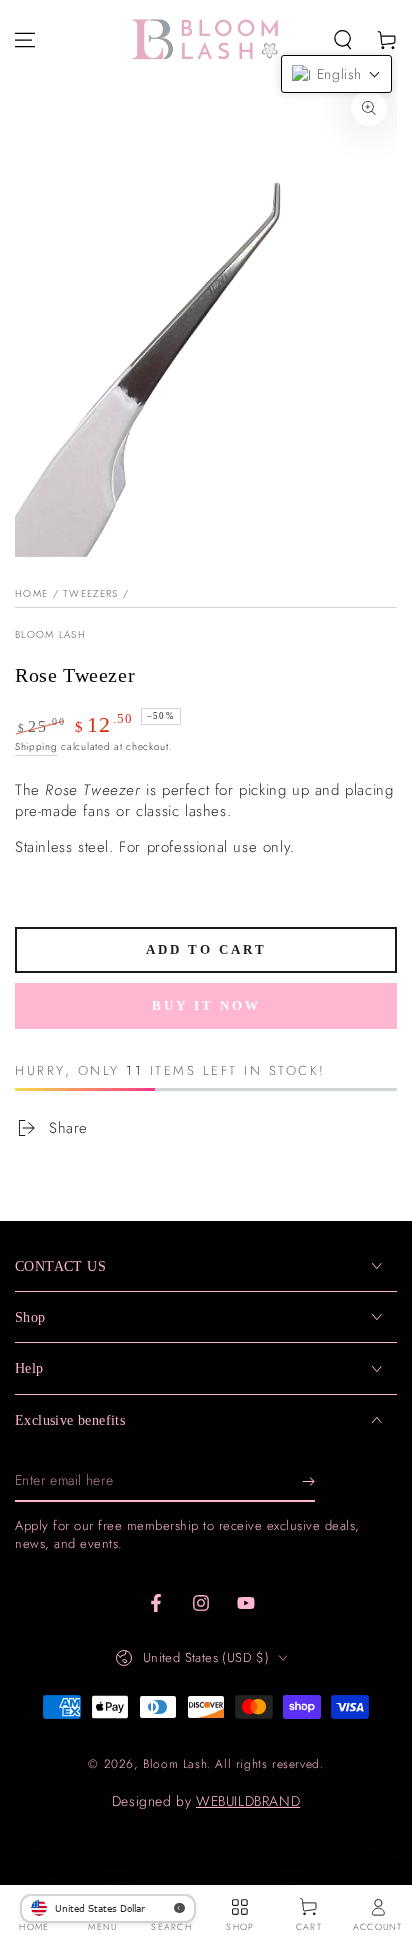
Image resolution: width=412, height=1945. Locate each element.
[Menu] (25, 40)
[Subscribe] (308, 1482)
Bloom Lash (50, 635)
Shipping (36, 746)
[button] (343, 40)
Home (31, 593)
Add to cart (206, 949)
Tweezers (90, 593)
